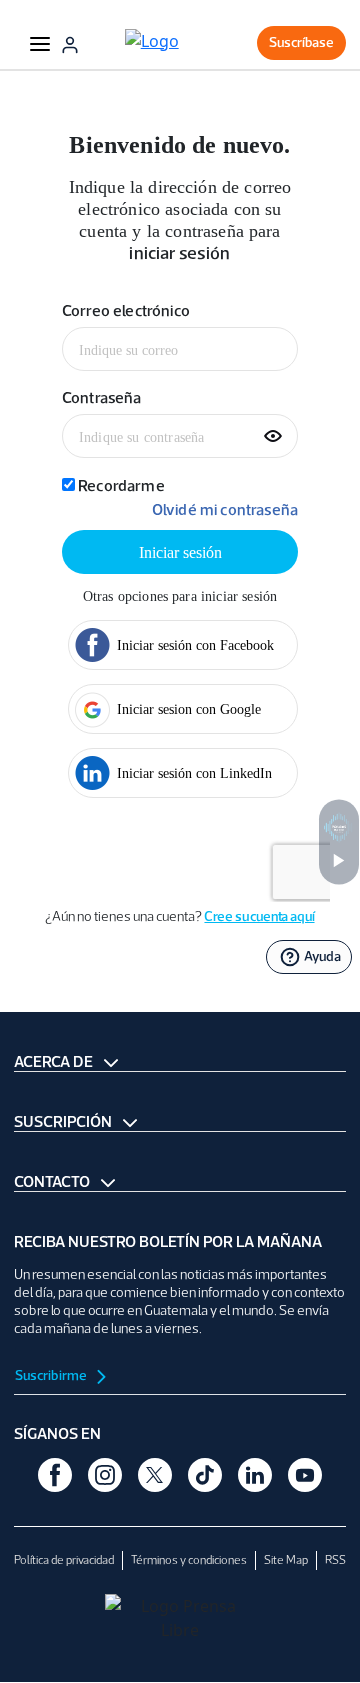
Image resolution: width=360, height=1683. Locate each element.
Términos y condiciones (189, 1560)
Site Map (286, 1560)
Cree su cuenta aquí (259, 916)
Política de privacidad (64, 1560)
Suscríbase (301, 42)
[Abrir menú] (40, 43)
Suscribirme (52, 1375)
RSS (335, 1560)
